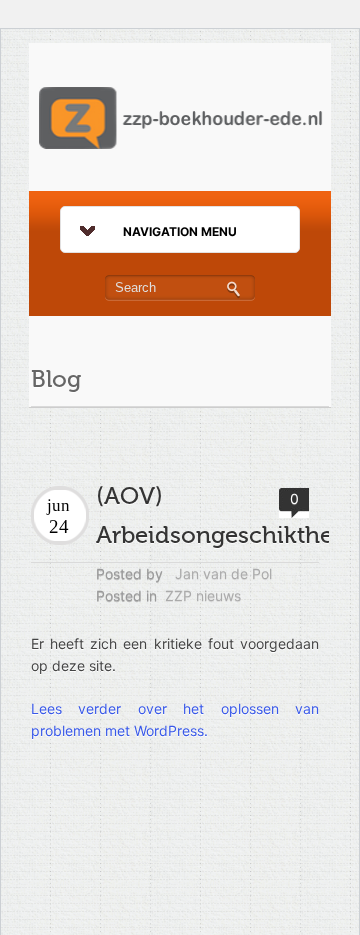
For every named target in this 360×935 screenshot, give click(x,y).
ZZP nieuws (203, 595)
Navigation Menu (180, 231)
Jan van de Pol (223, 573)
